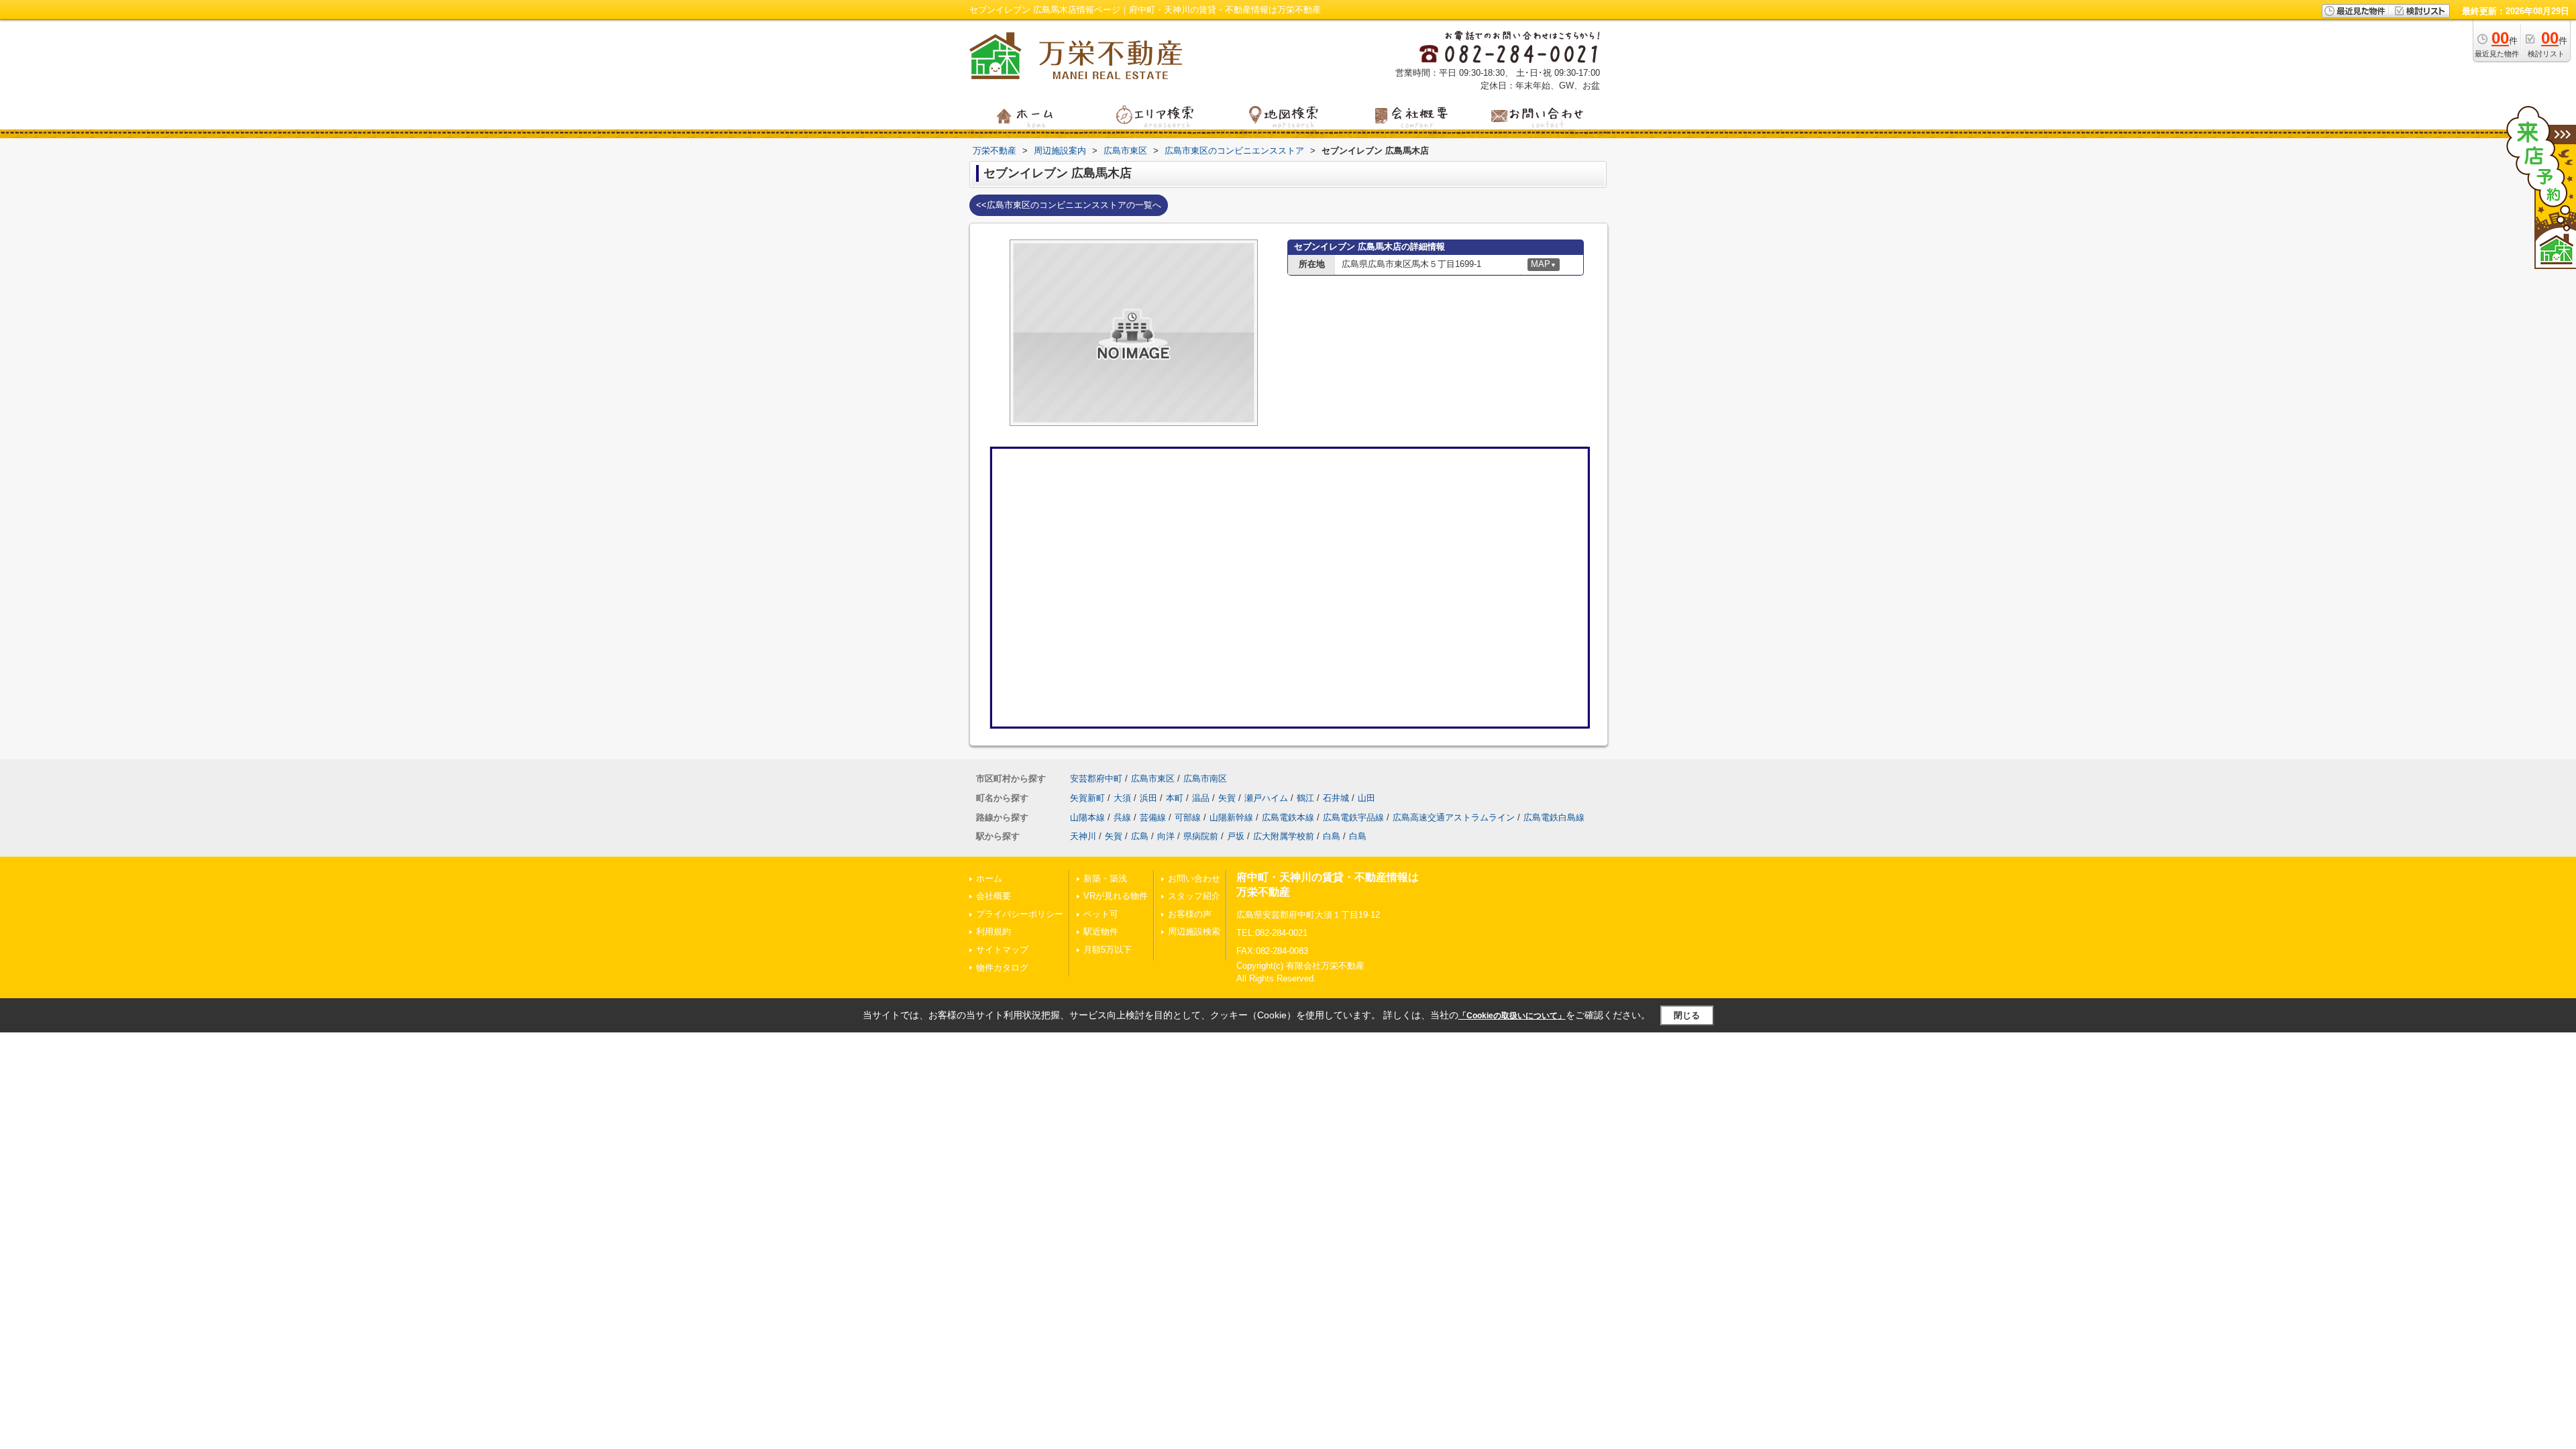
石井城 (1336, 798)
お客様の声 (1190, 914)
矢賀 (1227, 798)
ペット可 (1101, 914)
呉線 (1122, 817)
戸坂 (1236, 836)
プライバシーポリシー (1020, 914)
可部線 (1188, 817)
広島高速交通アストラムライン (1454, 817)
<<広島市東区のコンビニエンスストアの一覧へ (1069, 205)
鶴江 (1305, 798)
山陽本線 (1087, 817)
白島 (1332, 836)
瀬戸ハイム (1266, 798)
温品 (1201, 798)
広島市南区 (1205, 779)
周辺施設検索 (1194, 931)
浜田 (1148, 798)
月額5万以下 (1108, 950)
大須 (1122, 798)
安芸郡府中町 (1096, 779)
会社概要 (994, 896)
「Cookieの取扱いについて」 (1512, 1016)
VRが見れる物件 (1116, 896)
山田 (1366, 798)
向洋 (1166, 836)
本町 (1175, 798)
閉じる (1687, 1015)
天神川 (1083, 836)
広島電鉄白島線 (1554, 817)
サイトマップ (1002, 950)
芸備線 (1153, 817)
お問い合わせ (1194, 878)
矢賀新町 (1087, 798)
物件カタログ (1002, 968)
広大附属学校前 (1284, 836)
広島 (1140, 836)
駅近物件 (1101, 931)
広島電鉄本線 (1288, 817)
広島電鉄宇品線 (1353, 817)
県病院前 (1201, 836)
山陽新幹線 (1231, 817)
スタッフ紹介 (1194, 896)
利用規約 (994, 931)
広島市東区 (1153, 779)
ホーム (989, 878)
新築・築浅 (1105, 878)
